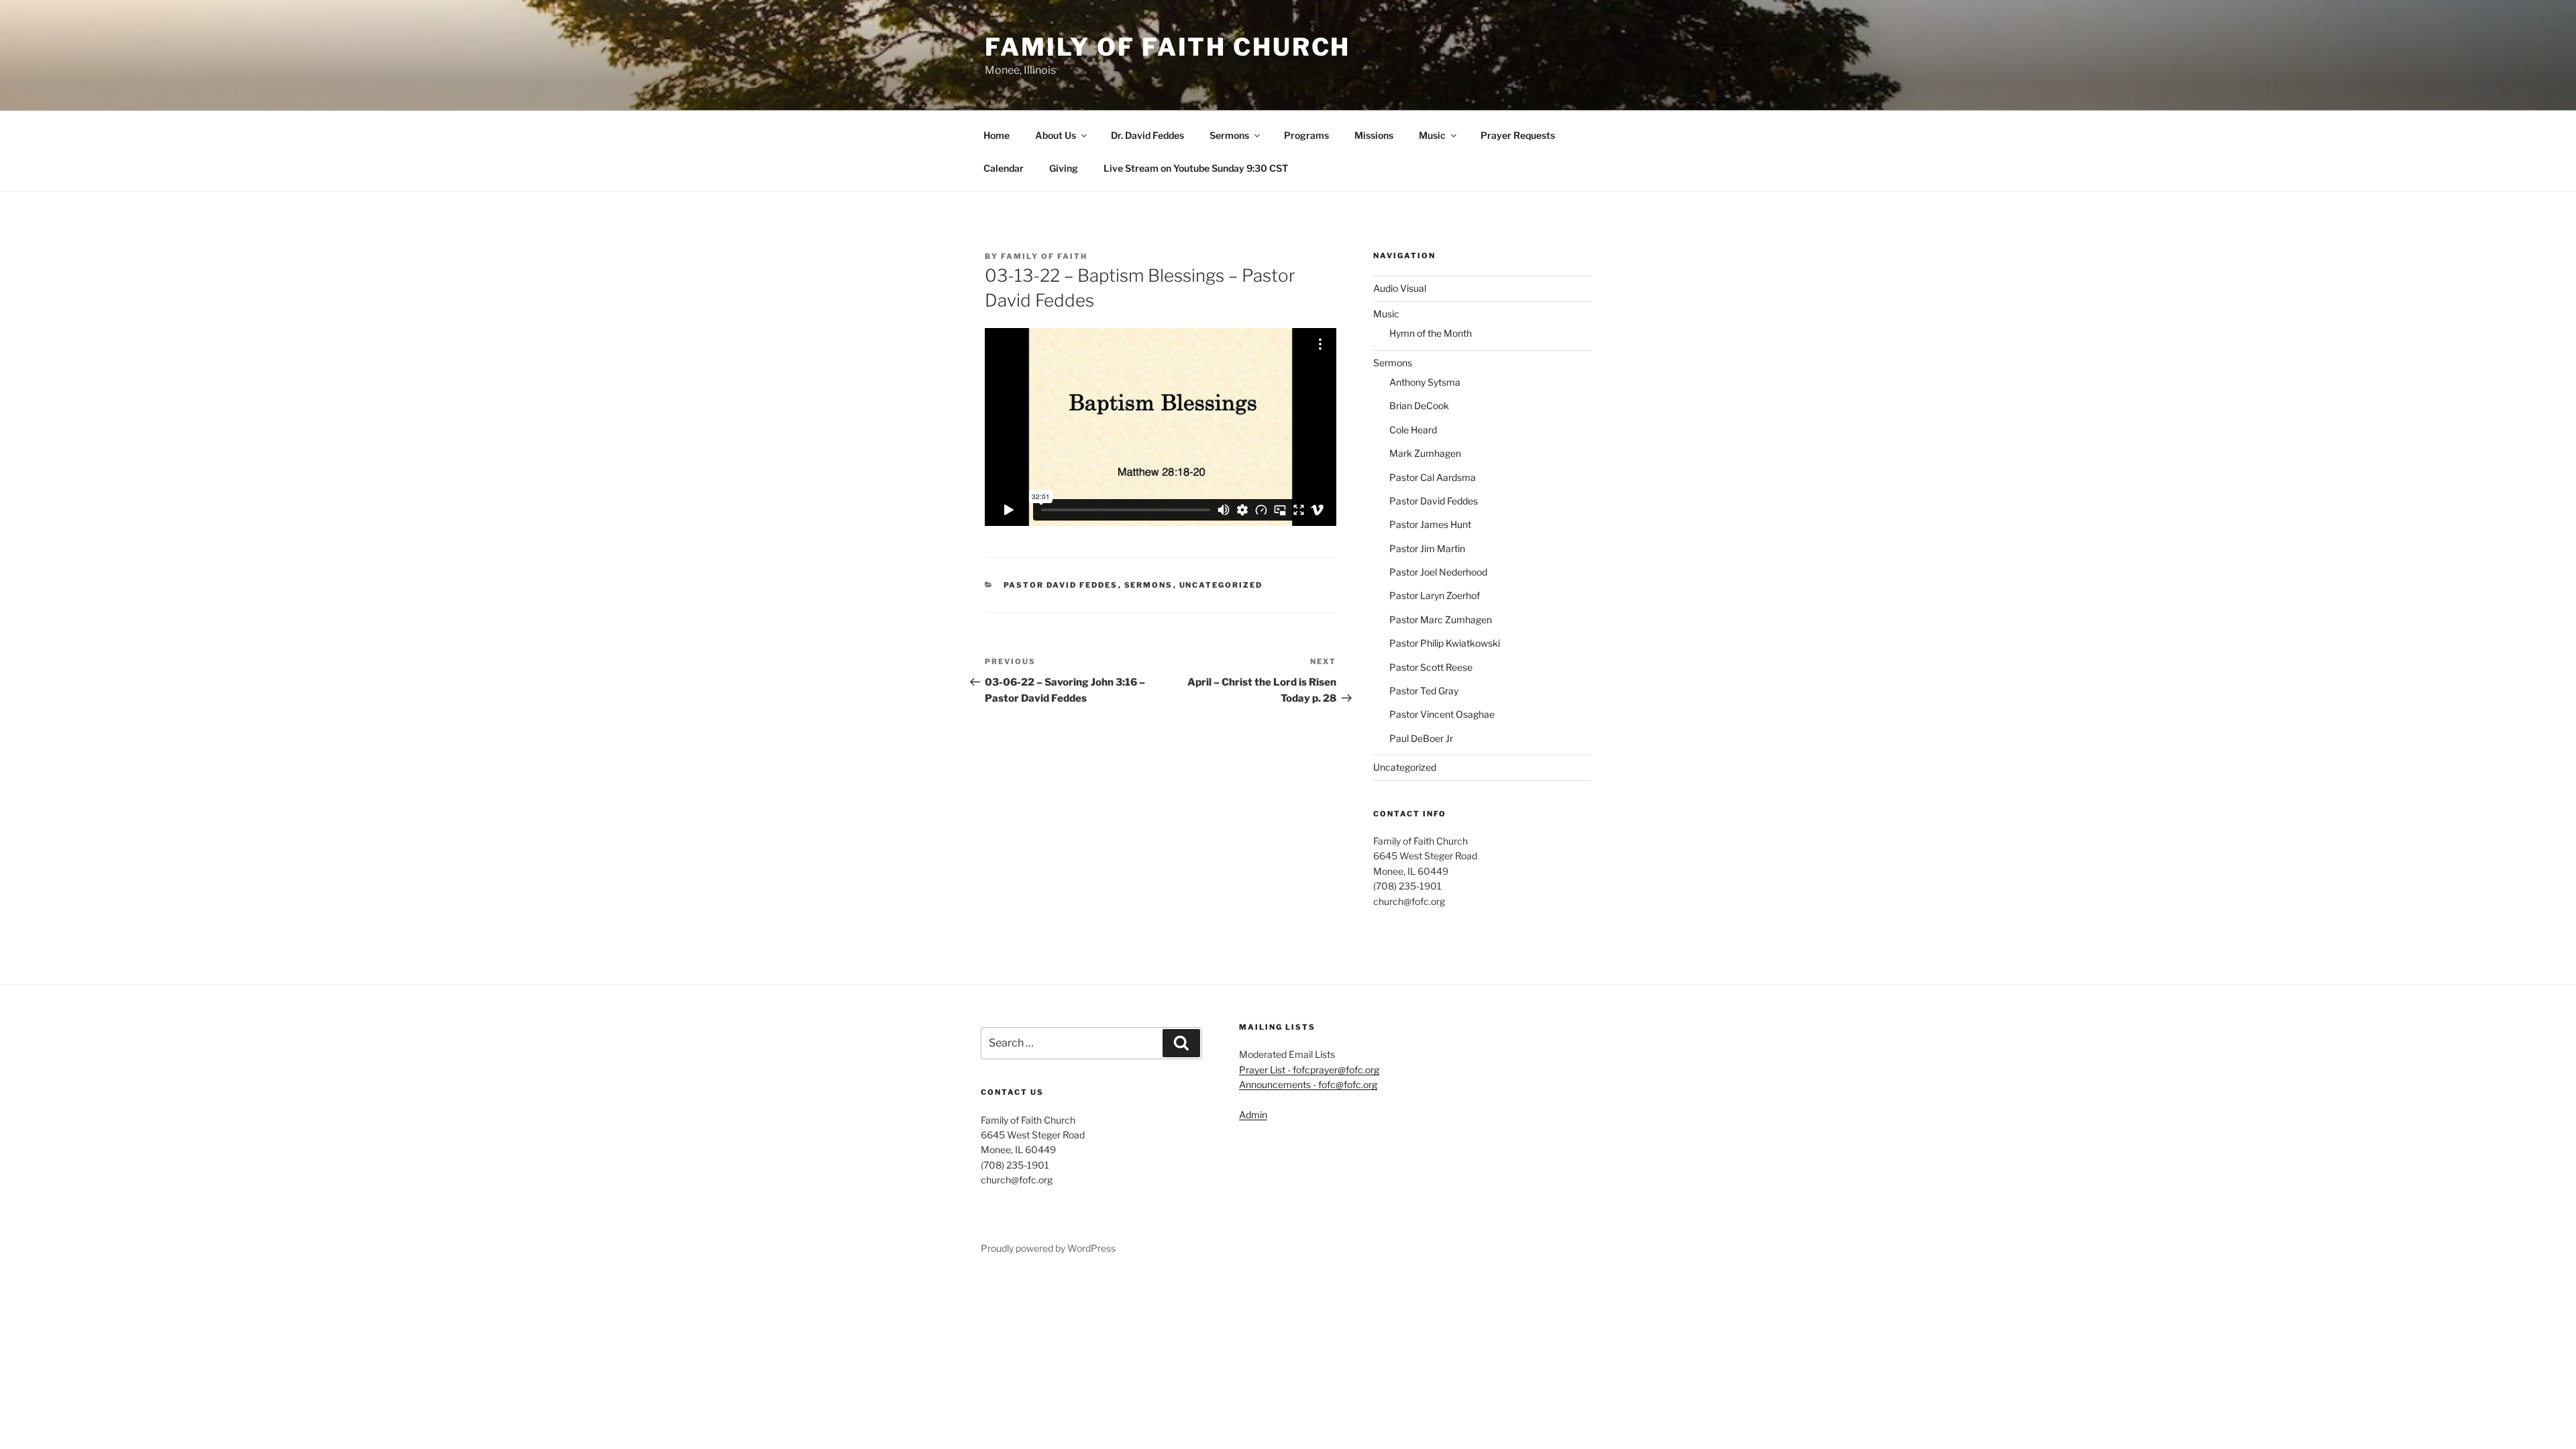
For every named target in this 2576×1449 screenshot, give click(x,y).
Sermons (1229, 135)
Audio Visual (1400, 288)
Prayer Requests (1518, 135)
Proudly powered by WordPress (1048, 1248)
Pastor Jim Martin (1427, 548)
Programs (1306, 135)
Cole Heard (1413, 430)
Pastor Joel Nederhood (1438, 572)
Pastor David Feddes (1061, 585)
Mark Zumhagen (1425, 453)
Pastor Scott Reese (1431, 667)
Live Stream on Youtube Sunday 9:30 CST (1196, 168)
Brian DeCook (1419, 406)
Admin (1253, 1115)
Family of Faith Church (1168, 47)
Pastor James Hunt (1430, 524)
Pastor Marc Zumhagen (1441, 620)
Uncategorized (1221, 585)
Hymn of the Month (1431, 333)
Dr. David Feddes (1147, 135)
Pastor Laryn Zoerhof (1435, 595)
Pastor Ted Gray (1424, 691)
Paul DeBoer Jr (1421, 738)
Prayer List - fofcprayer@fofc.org (1309, 1070)
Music (1432, 135)
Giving (1064, 168)
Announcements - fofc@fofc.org (1308, 1084)
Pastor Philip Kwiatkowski (1445, 643)
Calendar (1004, 168)
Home (997, 135)
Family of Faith (1044, 256)
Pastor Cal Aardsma (1433, 477)
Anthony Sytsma (1425, 382)
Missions (1374, 135)
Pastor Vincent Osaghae (1442, 714)
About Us (1056, 135)
